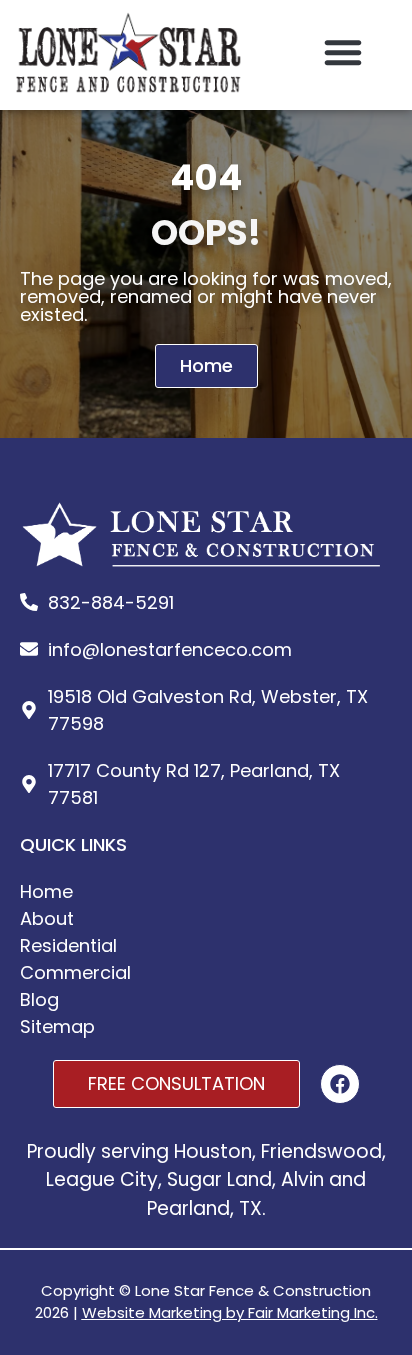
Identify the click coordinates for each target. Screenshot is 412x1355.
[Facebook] (340, 1084)
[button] (343, 52)
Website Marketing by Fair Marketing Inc (228, 1312)
